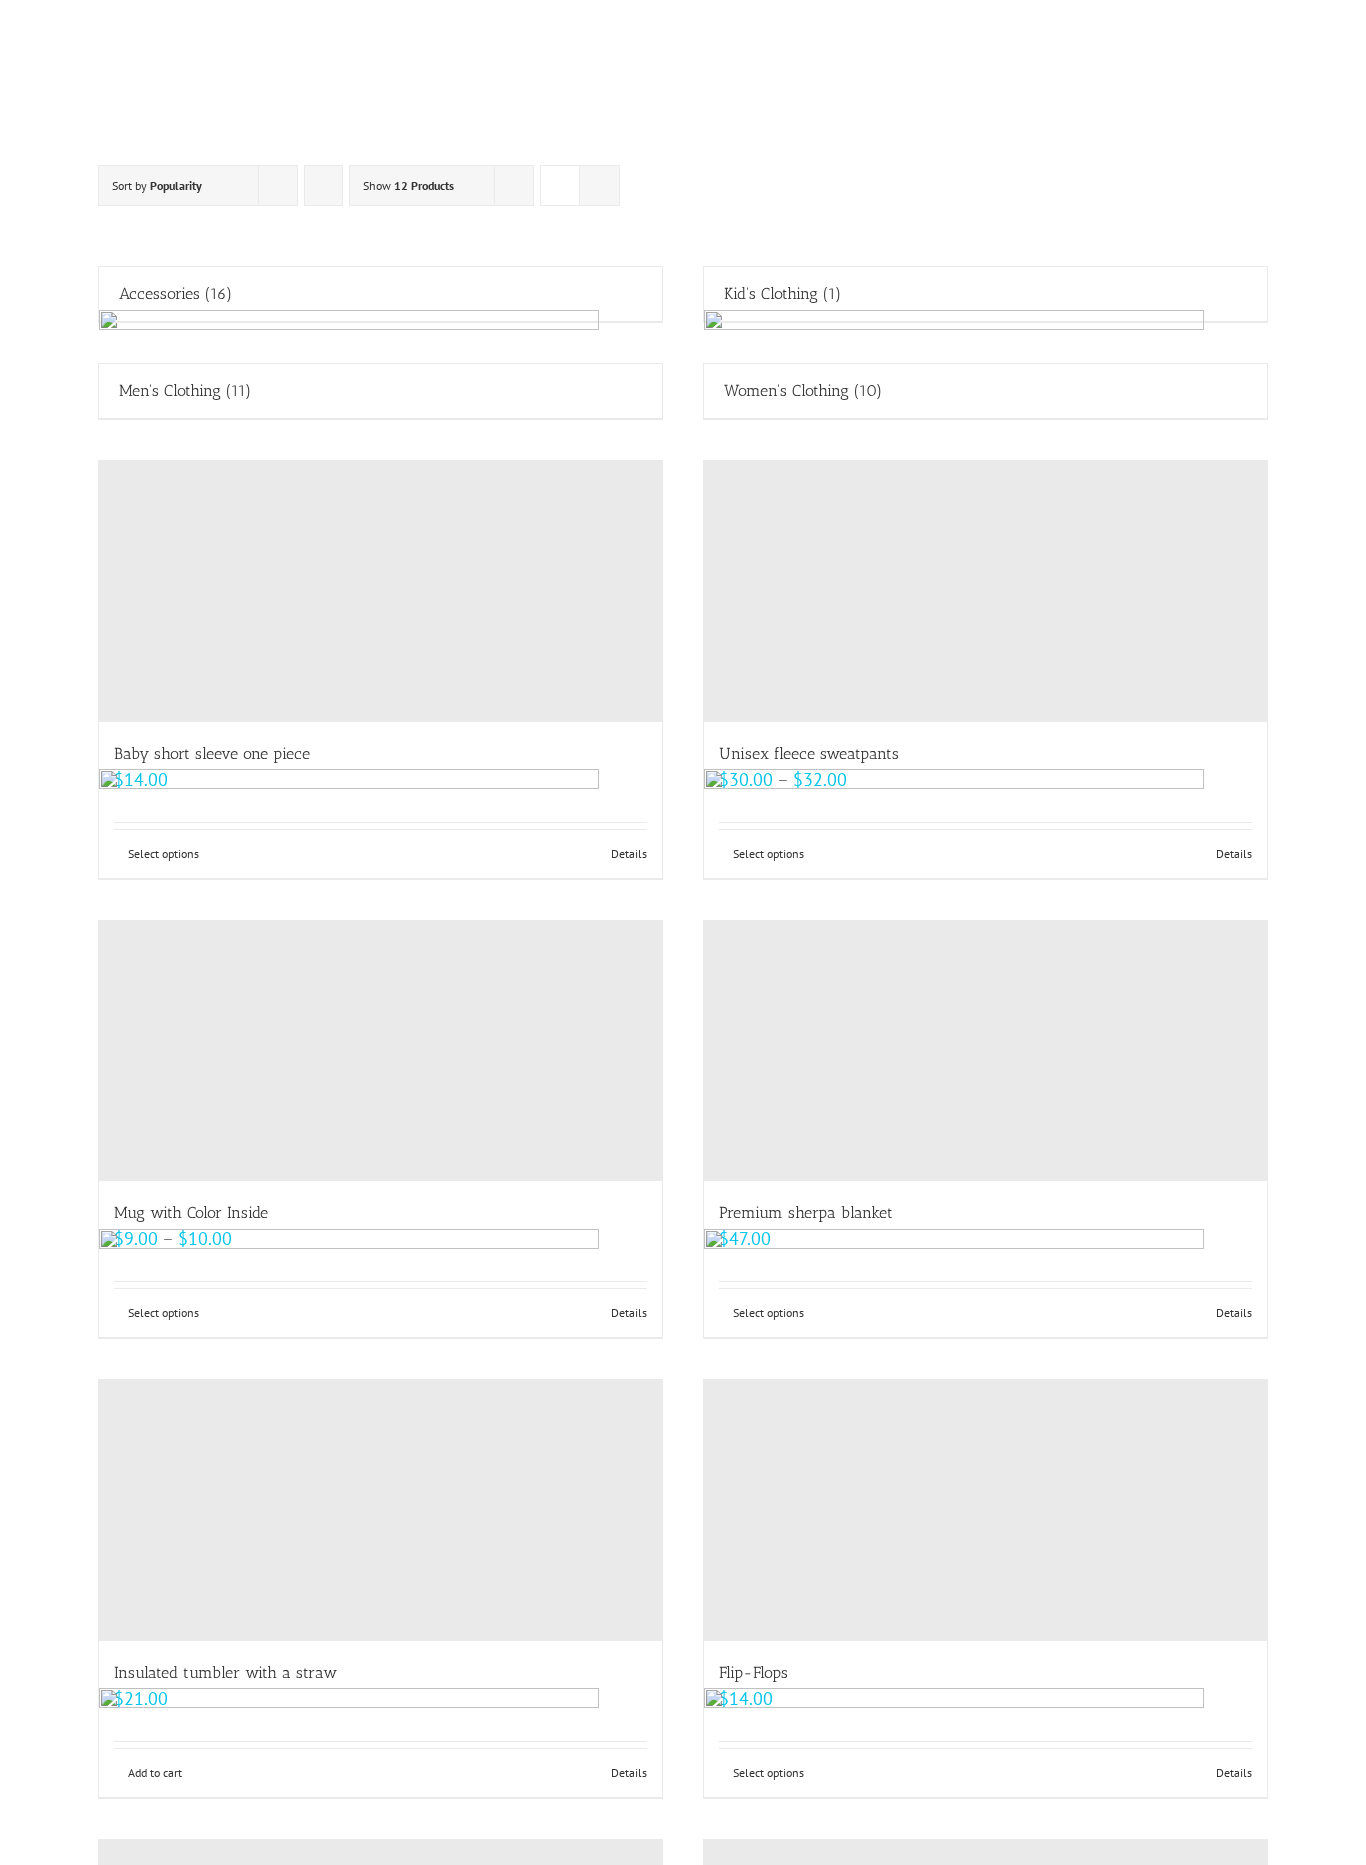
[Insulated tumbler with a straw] (380, 1510)
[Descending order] (323, 185)
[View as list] (599, 185)
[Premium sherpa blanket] (985, 1051)
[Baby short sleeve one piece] (380, 591)
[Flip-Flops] (985, 1510)
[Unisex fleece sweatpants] (985, 591)
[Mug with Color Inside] (380, 1051)
